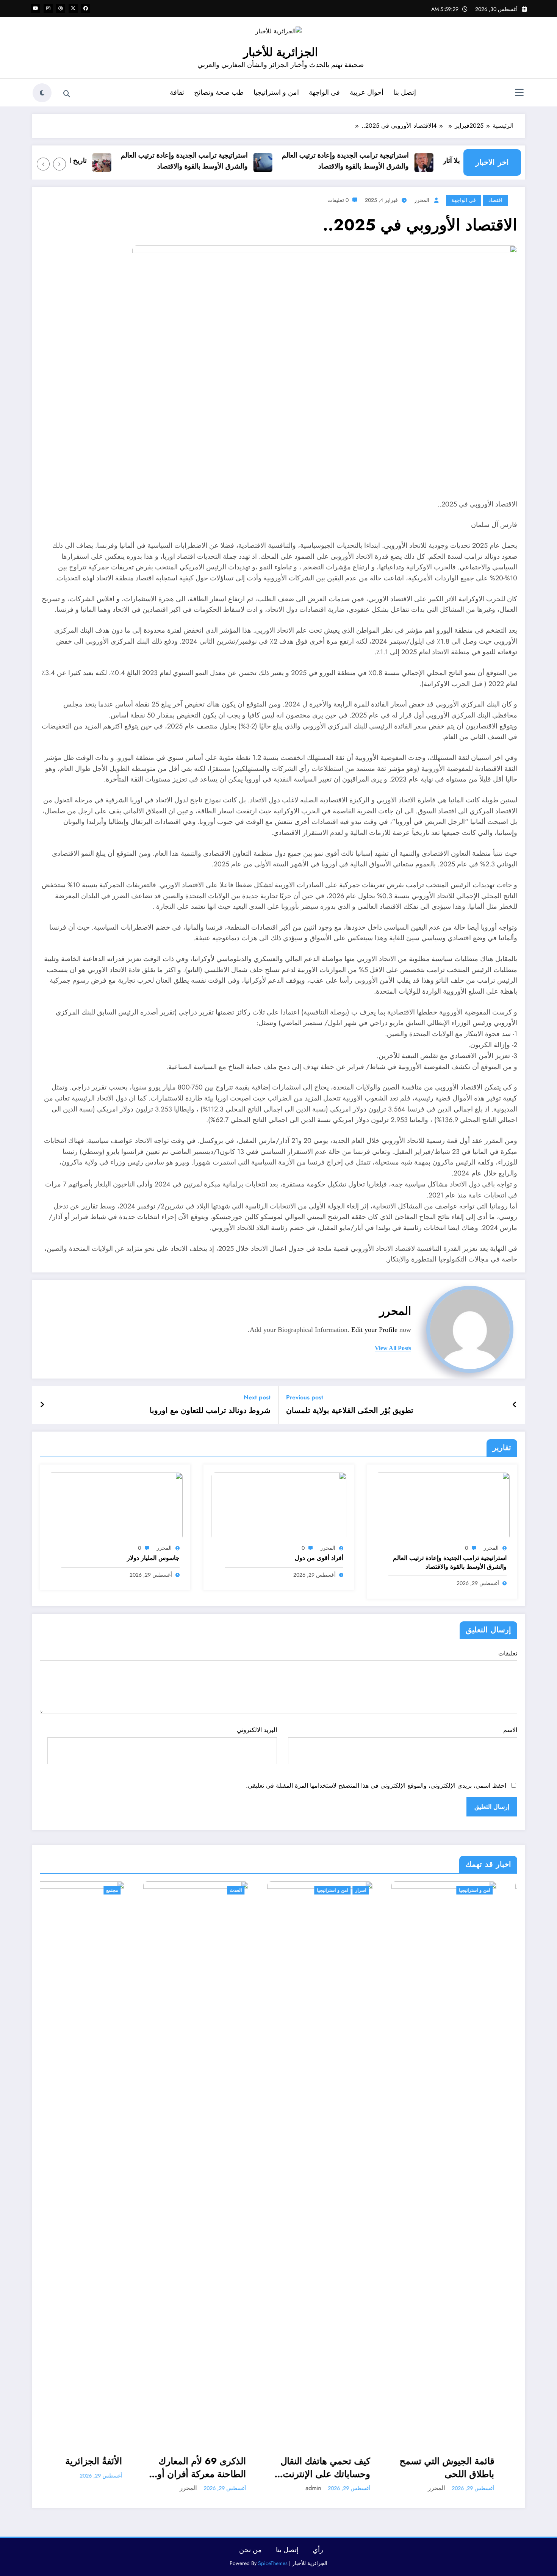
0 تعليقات (338, 200)
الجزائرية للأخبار (281, 52)
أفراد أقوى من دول (319, 1558)
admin (210, 2488)
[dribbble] (61, 8)
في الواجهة (324, 92)
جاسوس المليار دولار (153, 1558)
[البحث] (67, 94)
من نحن (250, 2550)
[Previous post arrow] (515, 1405)
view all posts (393, 1348)
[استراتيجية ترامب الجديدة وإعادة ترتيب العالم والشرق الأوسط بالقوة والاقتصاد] (442, 1505)
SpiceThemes (273, 2563)
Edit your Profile (374, 1330)
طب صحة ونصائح (219, 92)
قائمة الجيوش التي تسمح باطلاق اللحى (344, 2467)
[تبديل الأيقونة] (519, 94)
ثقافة (177, 92)
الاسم (510, 1730)
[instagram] (48, 8)
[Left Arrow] (59, 164)
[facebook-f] (86, 8)
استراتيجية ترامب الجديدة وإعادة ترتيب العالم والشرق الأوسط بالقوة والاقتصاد (375, 161)
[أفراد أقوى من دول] (278, 1505)
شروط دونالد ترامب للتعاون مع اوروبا (210, 1411)
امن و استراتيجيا (276, 92)
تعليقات (508, 1653)
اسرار (257, 1890)
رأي (318, 2550)
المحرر (422, 200)
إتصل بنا (405, 92)
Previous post (305, 1397)
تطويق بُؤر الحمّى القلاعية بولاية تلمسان (350, 1411)
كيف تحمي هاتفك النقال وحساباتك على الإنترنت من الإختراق (222, 2467)
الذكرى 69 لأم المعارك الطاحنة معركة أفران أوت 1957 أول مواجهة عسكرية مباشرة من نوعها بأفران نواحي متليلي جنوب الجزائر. (93, 2467)
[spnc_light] (42, 93)
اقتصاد (495, 200)
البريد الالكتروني (257, 1730)
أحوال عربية (367, 92)
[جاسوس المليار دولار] (115, 1505)
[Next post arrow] (42, 1405)
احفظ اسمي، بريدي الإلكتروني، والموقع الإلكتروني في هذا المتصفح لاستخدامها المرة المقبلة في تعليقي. (376, 1786)
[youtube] (36, 8)
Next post (257, 1397)
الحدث (133, 1890)
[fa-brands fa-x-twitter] (73, 8)
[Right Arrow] (43, 164)
